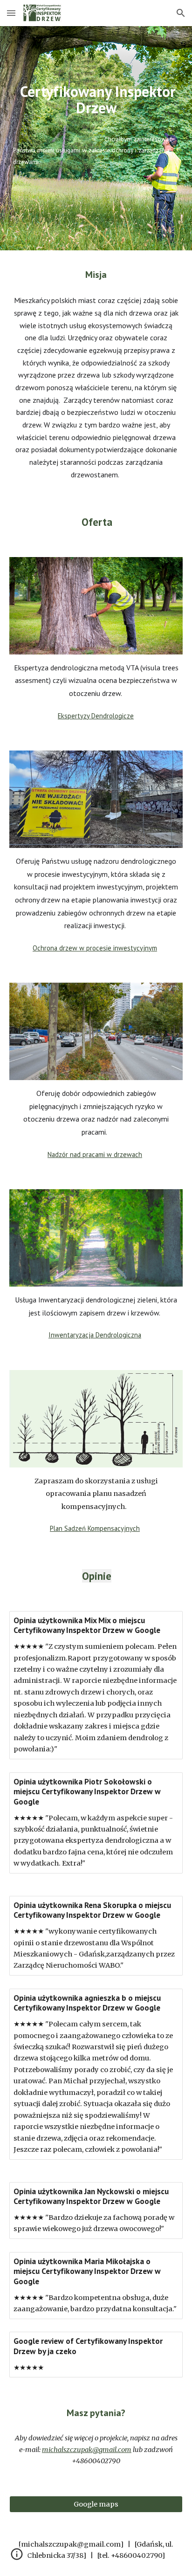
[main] (96, 138)
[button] (11, 13)
